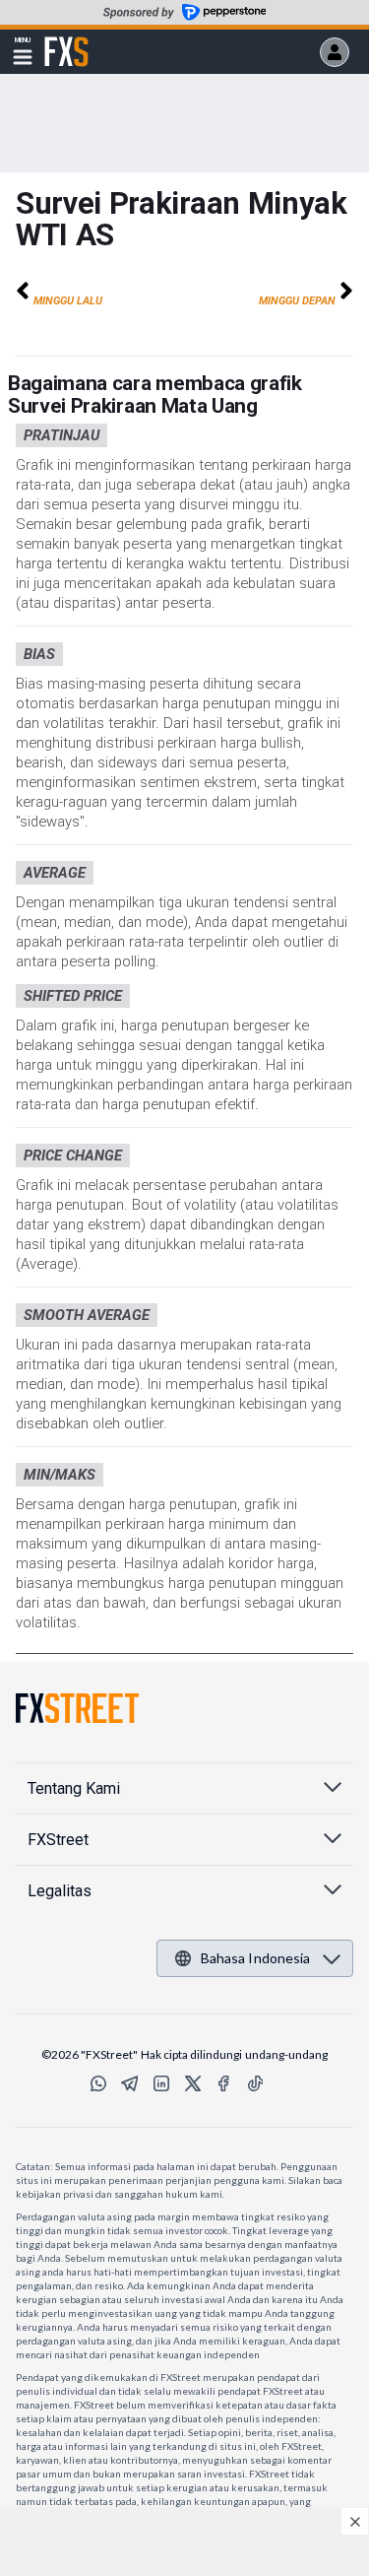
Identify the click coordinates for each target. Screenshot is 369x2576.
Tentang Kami (74, 1788)
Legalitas (60, 1891)
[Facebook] (224, 2083)
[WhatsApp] (98, 2083)
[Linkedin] (161, 2083)
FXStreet (66, 40)
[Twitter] (193, 2083)
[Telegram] (130, 2083)
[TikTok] (256, 2083)
